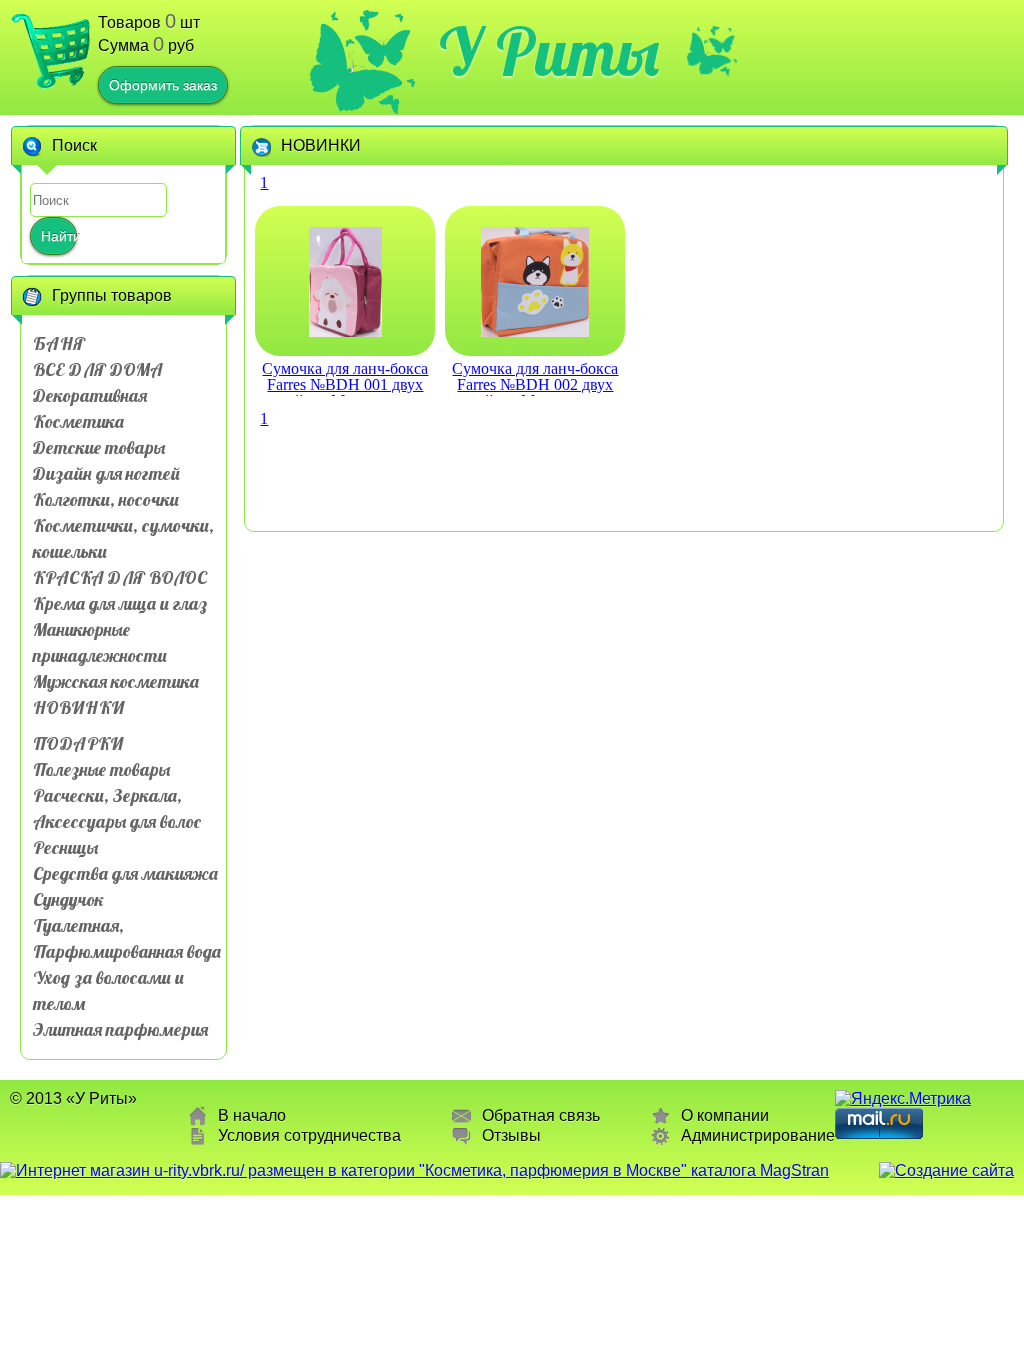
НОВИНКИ (78, 707)
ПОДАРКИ (78, 743)
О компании (725, 1115)
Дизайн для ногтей (106, 473)
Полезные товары (101, 769)
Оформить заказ (163, 85)
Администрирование (758, 1135)
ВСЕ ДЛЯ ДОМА (98, 369)
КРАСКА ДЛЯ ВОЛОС (120, 577)
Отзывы (511, 1135)
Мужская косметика (116, 681)
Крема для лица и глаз (120, 603)
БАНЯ (59, 343)
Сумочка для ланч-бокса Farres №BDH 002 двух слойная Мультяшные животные (535, 378)
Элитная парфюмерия (120, 1029)
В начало (252, 1115)
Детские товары (99, 447)
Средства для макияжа (125, 873)
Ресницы (65, 847)
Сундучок (68, 899)
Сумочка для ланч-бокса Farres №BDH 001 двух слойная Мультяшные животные (345, 378)
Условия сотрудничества (309, 1135)
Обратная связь (541, 1115)
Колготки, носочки (106, 499)
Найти (59, 236)
